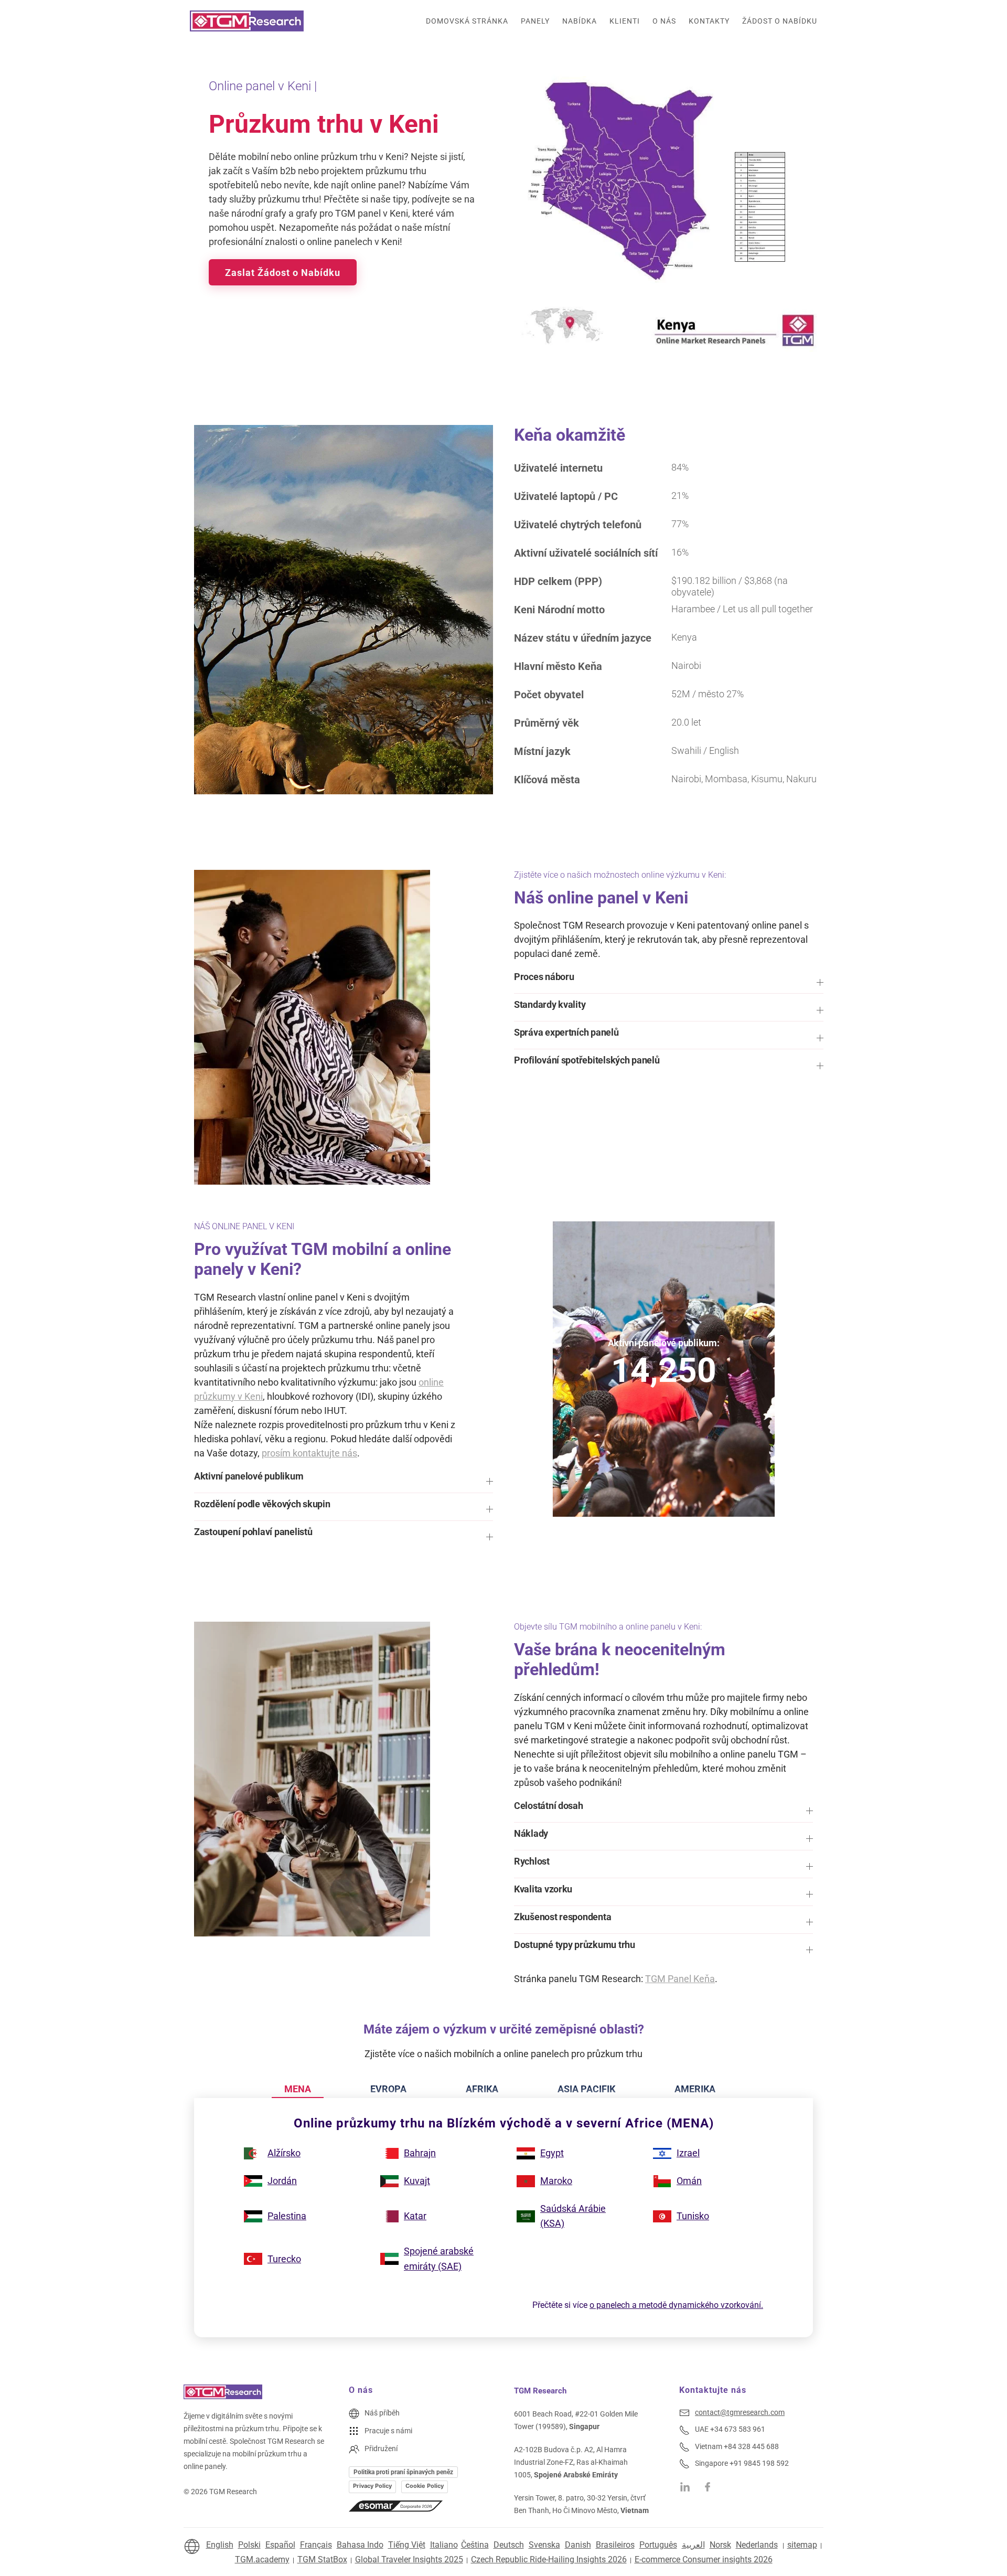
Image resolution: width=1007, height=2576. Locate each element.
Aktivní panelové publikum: (664, 1343)
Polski (249, 2545)
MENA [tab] (298, 2089)
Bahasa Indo (360, 2545)
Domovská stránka (467, 21)
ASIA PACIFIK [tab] (586, 2089)
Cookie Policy (425, 2486)
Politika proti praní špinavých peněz (403, 2472)
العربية (693, 2545)
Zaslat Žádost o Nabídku (283, 273)
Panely (535, 21)
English (220, 2545)
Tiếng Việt (407, 2545)
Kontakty (709, 21)
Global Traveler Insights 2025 (409, 2559)
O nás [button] (664, 21)
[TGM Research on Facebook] (711, 2486)
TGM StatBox (322, 2559)
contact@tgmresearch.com (740, 2412)
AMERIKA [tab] (695, 2089)
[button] (669, 982)
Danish (578, 2545)
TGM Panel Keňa (680, 1979)
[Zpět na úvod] (247, 21)
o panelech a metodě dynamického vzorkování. (676, 2305)
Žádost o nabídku (780, 21)
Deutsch (509, 2545)
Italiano (444, 2545)
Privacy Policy (372, 2486)
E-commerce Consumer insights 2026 (704, 2559)
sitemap (802, 2545)
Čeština (475, 2545)
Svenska (544, 2545)
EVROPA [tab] (388, 2089)
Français (316, 2545)
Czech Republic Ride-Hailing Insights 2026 (549, 2559)
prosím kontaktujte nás (309, 1453)
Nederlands (757, 2545)
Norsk (720, 2545)
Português (658, 2545)
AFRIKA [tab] (482, 2089)
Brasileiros (615, 2545)
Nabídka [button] (580, 21)
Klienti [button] (625, 21)
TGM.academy (262, 2559)
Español (280, 2545)
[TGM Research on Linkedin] (685, 2486)
